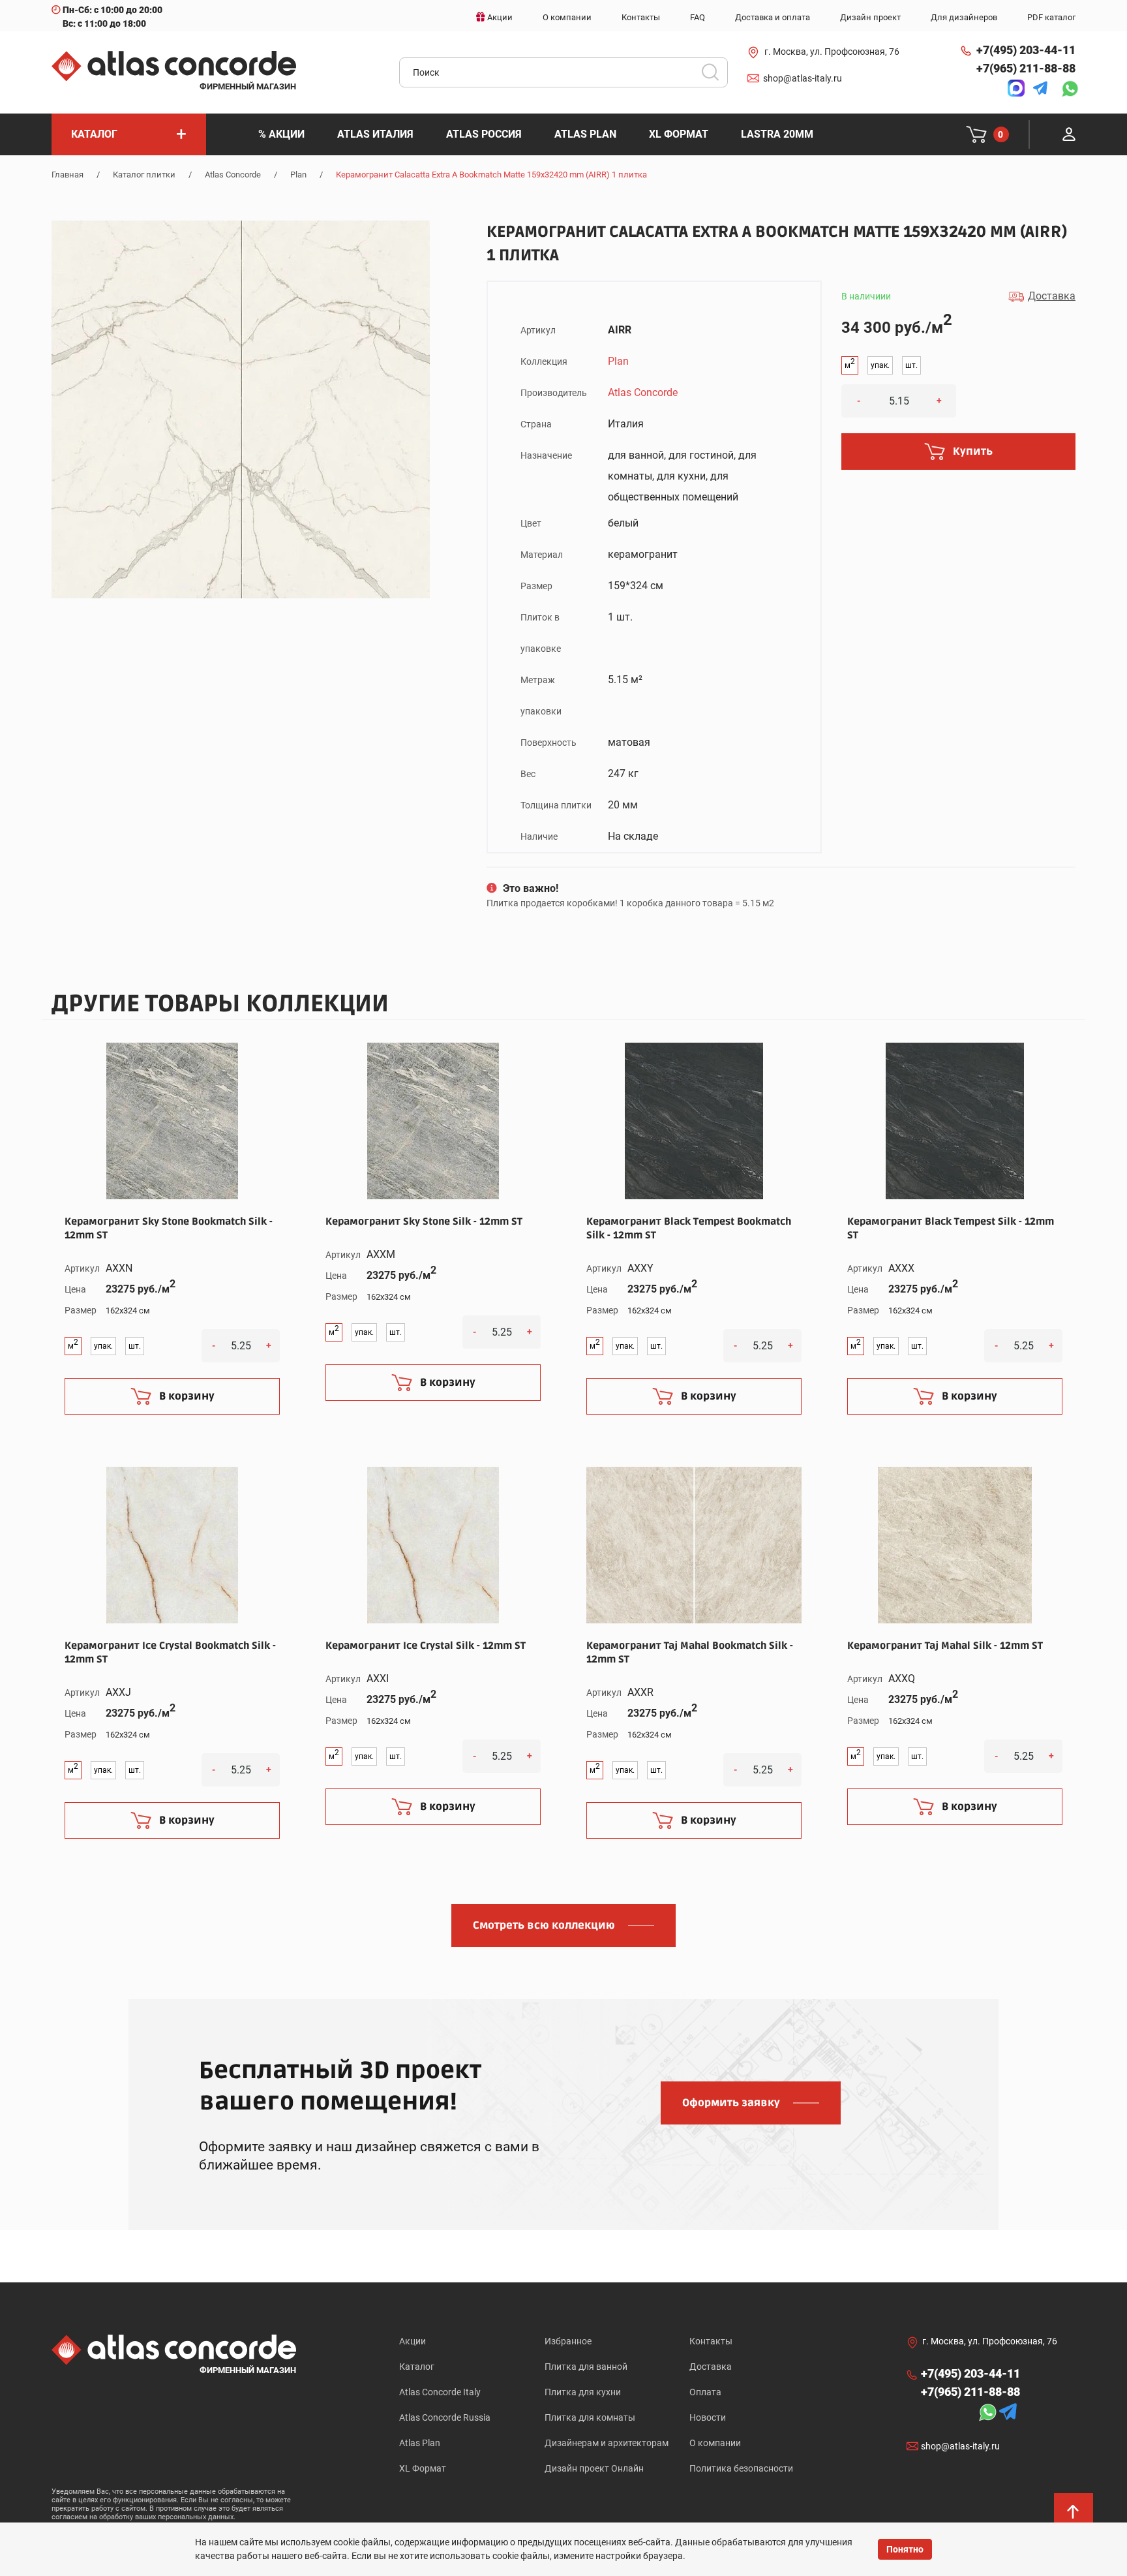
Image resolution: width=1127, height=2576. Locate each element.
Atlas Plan (420, 2443)
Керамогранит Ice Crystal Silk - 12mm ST (426, 1646)
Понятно (905, 2549)
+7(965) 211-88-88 (1026, 68)
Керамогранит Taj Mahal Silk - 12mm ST (945, 1646)
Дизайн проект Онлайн (594, 2468)
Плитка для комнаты (590, 2417)
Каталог (417, 2367)
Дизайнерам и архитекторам (607, 2443)
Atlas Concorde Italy (440, 2392)
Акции (413, 2341)
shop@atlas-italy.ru (803, 78)
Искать (715, 76)
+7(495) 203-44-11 (1026, 50)
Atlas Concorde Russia (445, 2417)
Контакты (711, 2341)
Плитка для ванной (586, 2367)
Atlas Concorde (233, 175)
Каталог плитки (144, 175)
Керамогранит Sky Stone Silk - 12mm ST (424, 1221)
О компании (715, 2443)
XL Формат (423, 2468)
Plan (298, 175)
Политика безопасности (741, 2468)
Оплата (705, 2392)
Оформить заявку (731, 2103)
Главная (68, 175)
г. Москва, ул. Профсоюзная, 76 (832, 52)
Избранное (568, 2341)
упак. (880, 365)
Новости (708, 2417)
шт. (911, 365)
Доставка (711, 2367)
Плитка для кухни (583, 2392)
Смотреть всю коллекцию (544, 1925)
